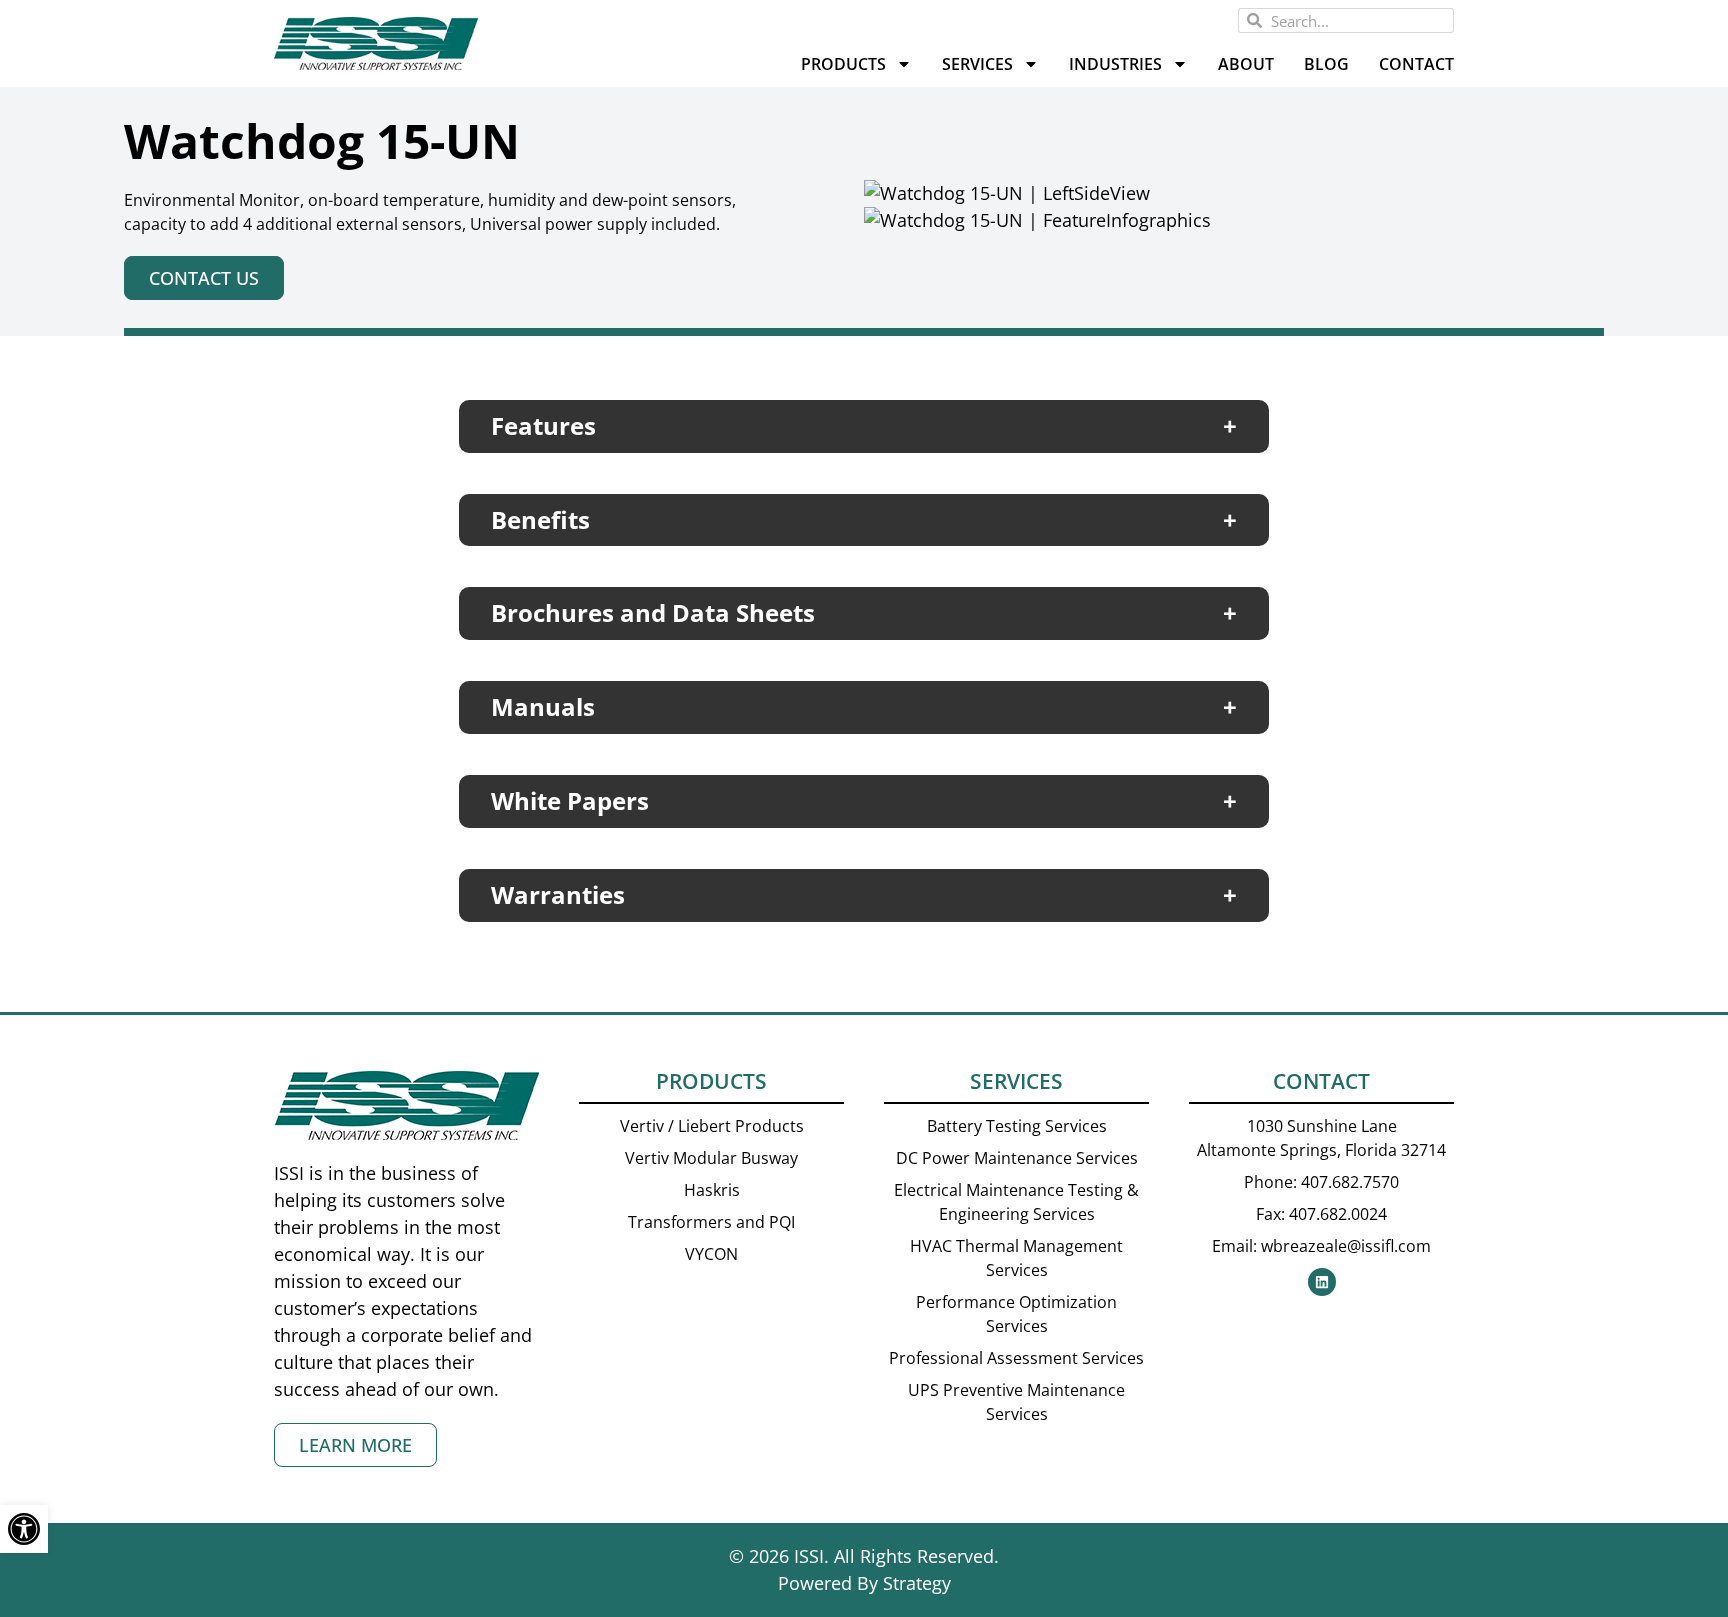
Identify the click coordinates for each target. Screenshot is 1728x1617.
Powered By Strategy (864, 1583)
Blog (1326, 64)
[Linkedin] (1322, 1282)
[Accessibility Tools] (24, 1529)
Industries (1115, 64)
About (1246, 64)
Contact (1416, 64)
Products (843, 64)
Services (977, 64)
